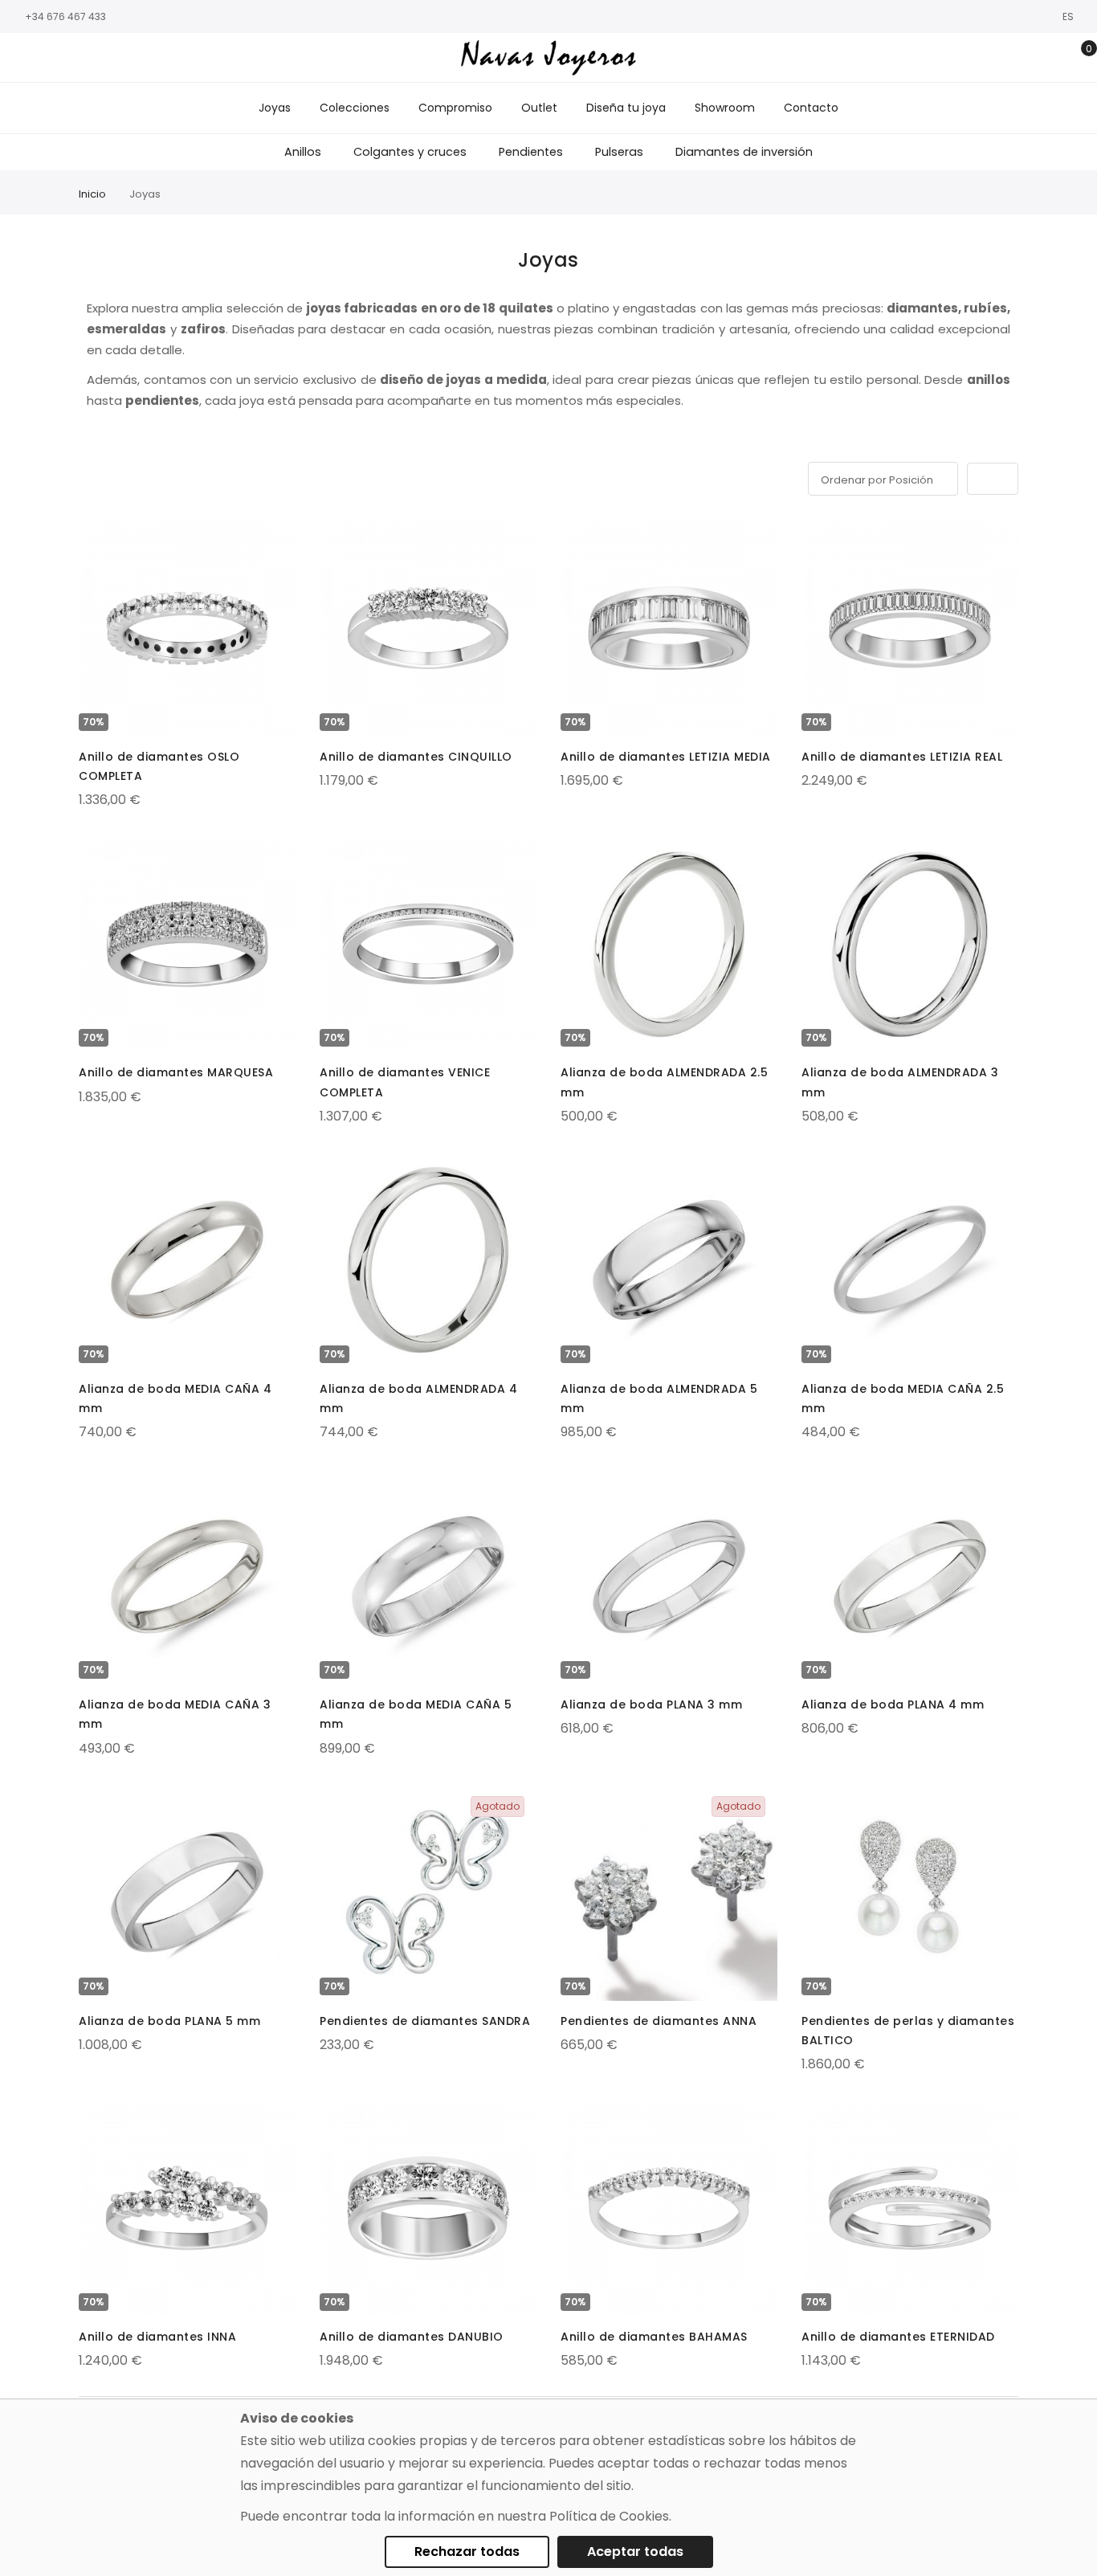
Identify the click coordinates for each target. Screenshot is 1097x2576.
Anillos (303, 152)
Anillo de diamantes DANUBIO (412, 2337)
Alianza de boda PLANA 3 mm (651, 1704)
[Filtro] (90, 476)
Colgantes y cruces (410, 152)
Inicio (92, 194)
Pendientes (531, 152)
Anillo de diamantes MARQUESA (176, 1072)
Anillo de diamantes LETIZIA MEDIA (666, 757)
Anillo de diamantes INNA (157, 2337)
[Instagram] (44, 58)
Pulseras (619, 152)
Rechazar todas (467, 2552)
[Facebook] (20, 58)
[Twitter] (68, 58)
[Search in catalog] (1003, 58)
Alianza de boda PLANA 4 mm (893, 1704)
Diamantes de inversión (744, 152)
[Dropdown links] (1028, 58)
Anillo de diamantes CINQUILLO (416, 757)
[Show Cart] (1077, 58)
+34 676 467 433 (65, 16)
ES (1069, 16)
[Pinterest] (116, 58)
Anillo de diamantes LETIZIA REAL (902, 757)
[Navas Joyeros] (548, 57)
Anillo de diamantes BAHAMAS (654, 2337)
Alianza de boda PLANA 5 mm (169, 2021)
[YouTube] (92, 58)
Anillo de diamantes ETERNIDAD (898, 2337)
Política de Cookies (609, 2516)
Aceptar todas (635, 2552)
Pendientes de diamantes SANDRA (425, 2021)
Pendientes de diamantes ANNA (659, 2021)
